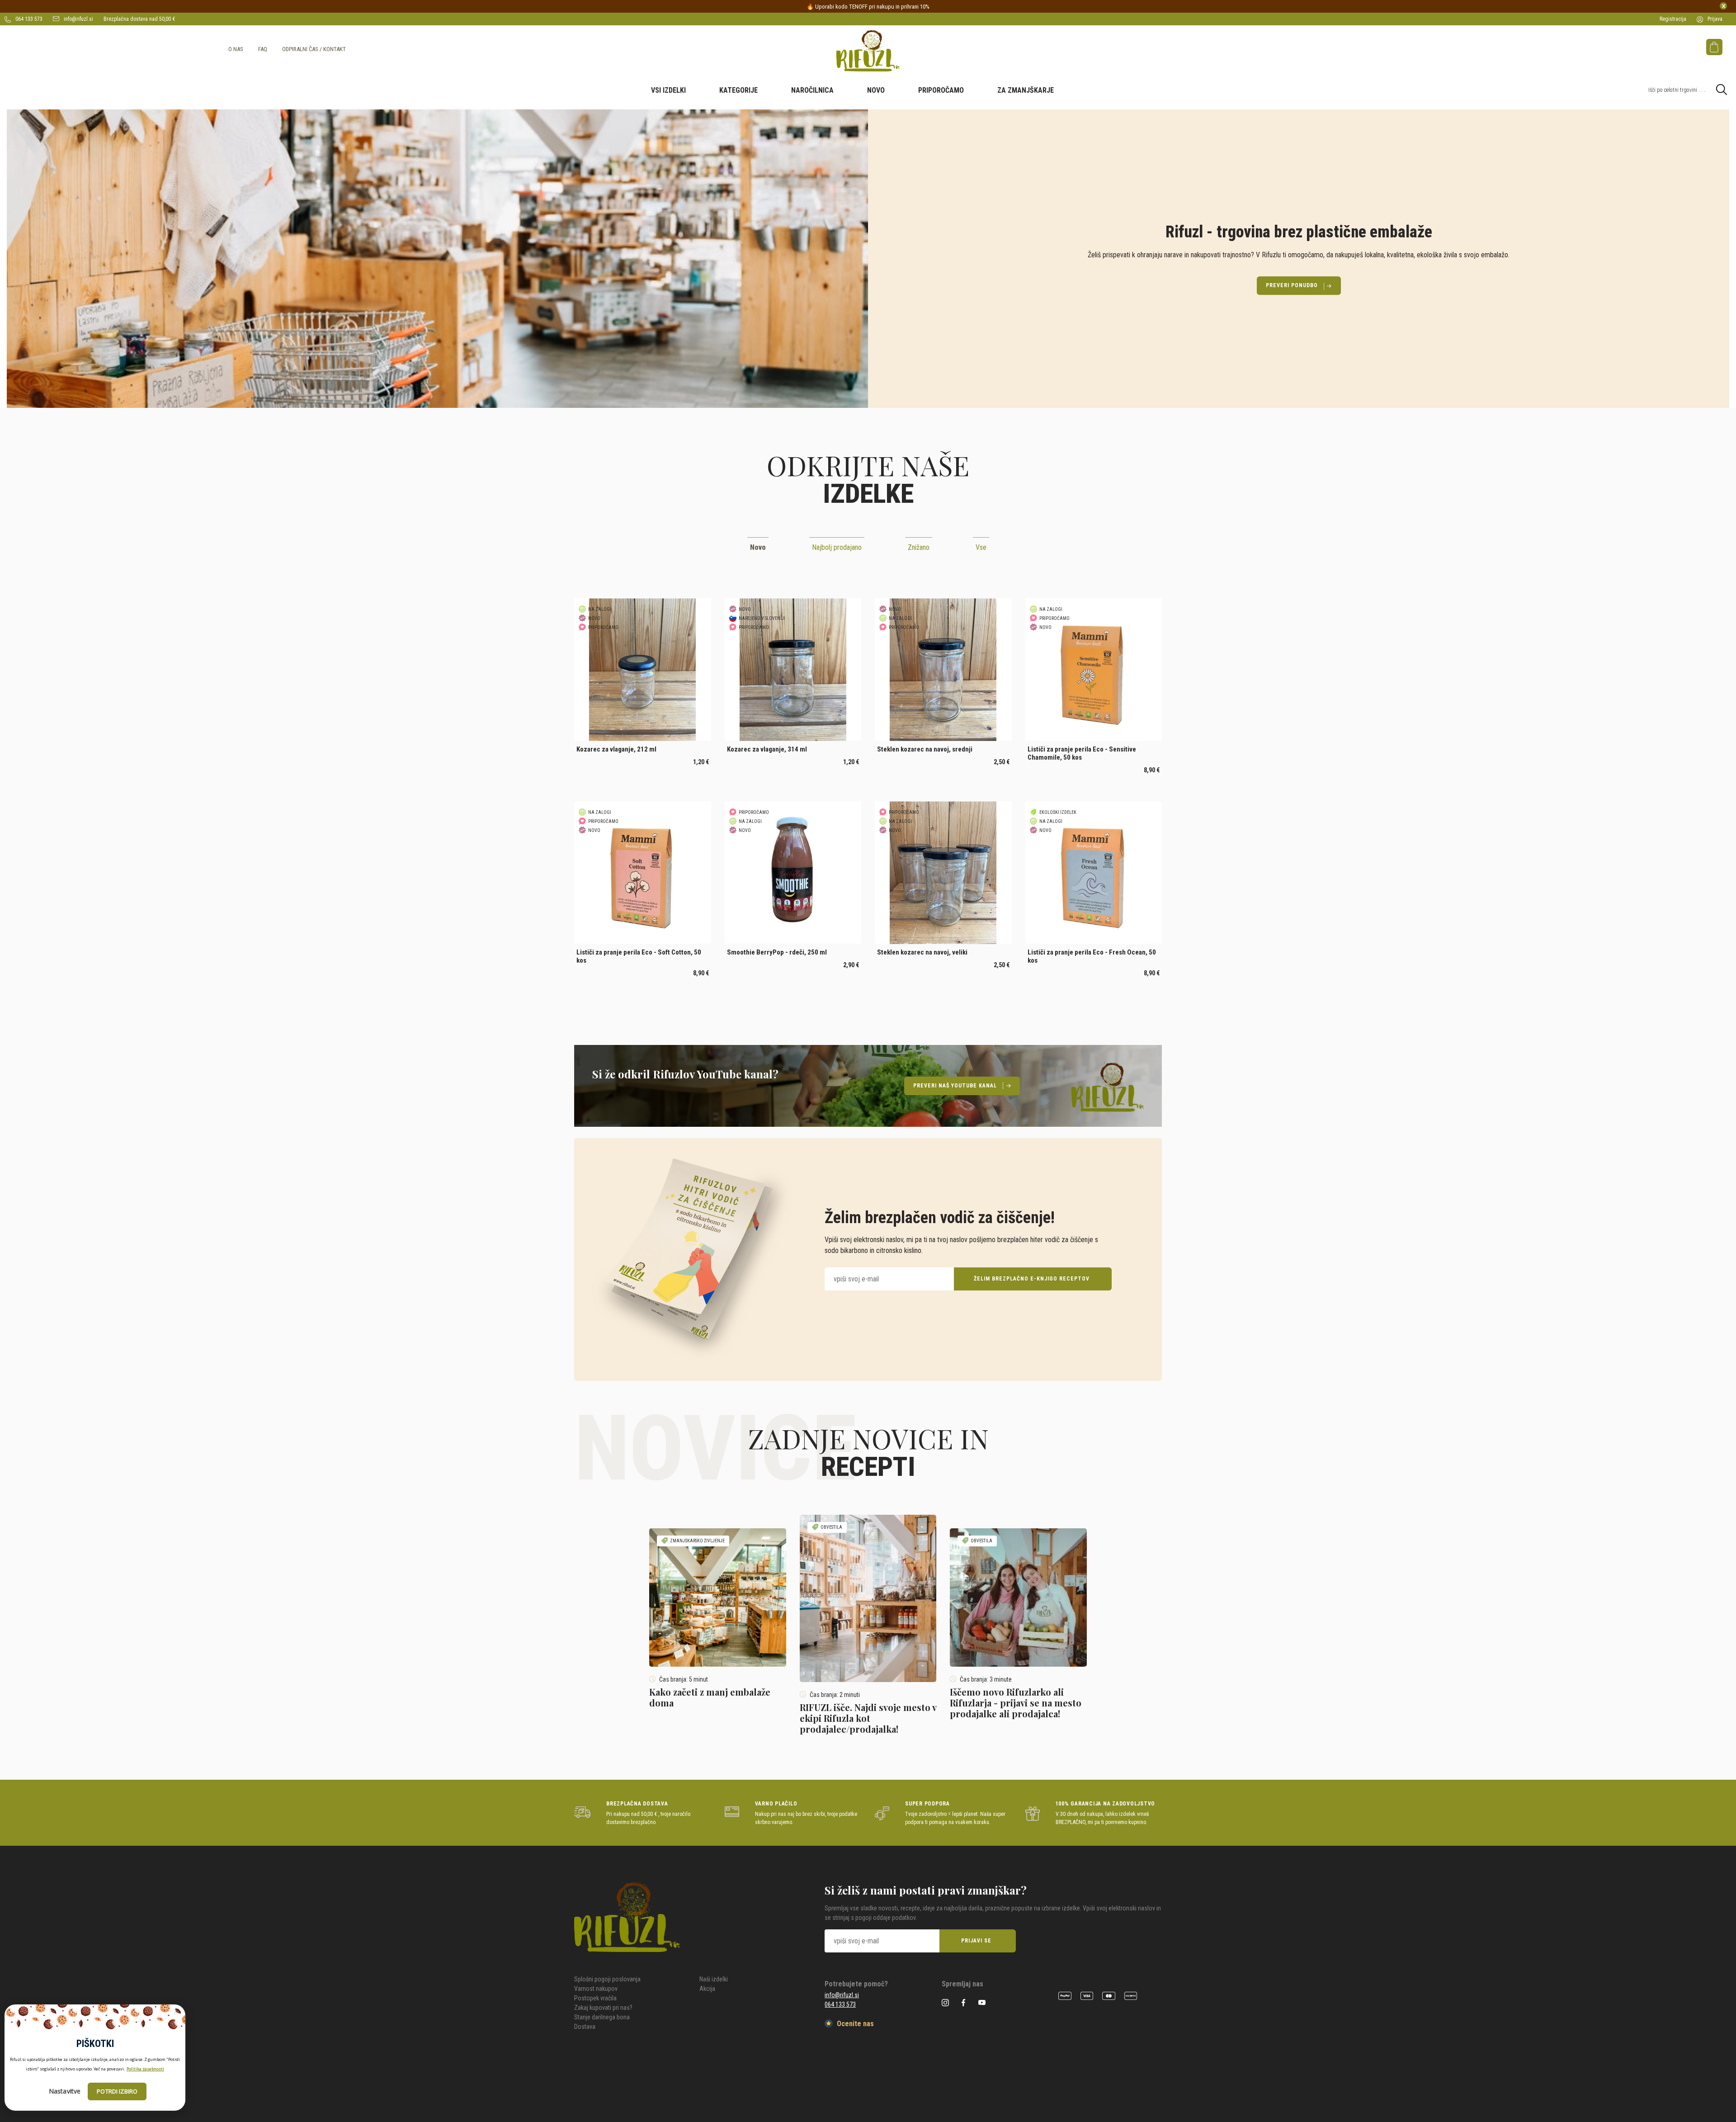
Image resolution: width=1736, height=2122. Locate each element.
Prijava (1714, 19)
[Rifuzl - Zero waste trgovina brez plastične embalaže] (868, 51)
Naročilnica (812, 90)
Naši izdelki (714, 1979)
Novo (876, 90)
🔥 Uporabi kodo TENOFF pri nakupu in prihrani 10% (868, 7)
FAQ (263, 49)
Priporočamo (941, 90)
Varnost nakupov (596, 1989)
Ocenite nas (854, 2024)
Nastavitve (65, 2091)
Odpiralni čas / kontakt (314, 49)
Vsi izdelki (668, 90)
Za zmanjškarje (1026, 90)
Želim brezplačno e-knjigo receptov (1032, 1279)
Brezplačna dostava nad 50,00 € (139, 19)
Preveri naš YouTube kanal (955, 1086)
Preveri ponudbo (1292, 285)
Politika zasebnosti (145, 2069)
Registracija (1673, 19)
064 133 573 (28, 19)
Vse (981, 547)
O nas (236, 49)
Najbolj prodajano (837, 547)
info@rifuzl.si (78, 19)
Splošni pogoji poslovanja (607, 1979)
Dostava (585, 2027)
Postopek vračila (595, 1998)
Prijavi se (976, 1941)
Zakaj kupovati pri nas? (603, 2008)
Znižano (919, 547)
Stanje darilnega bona (602, 2017)
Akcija (707, 1989)
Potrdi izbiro (117, 2091)
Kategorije (738, 90)
